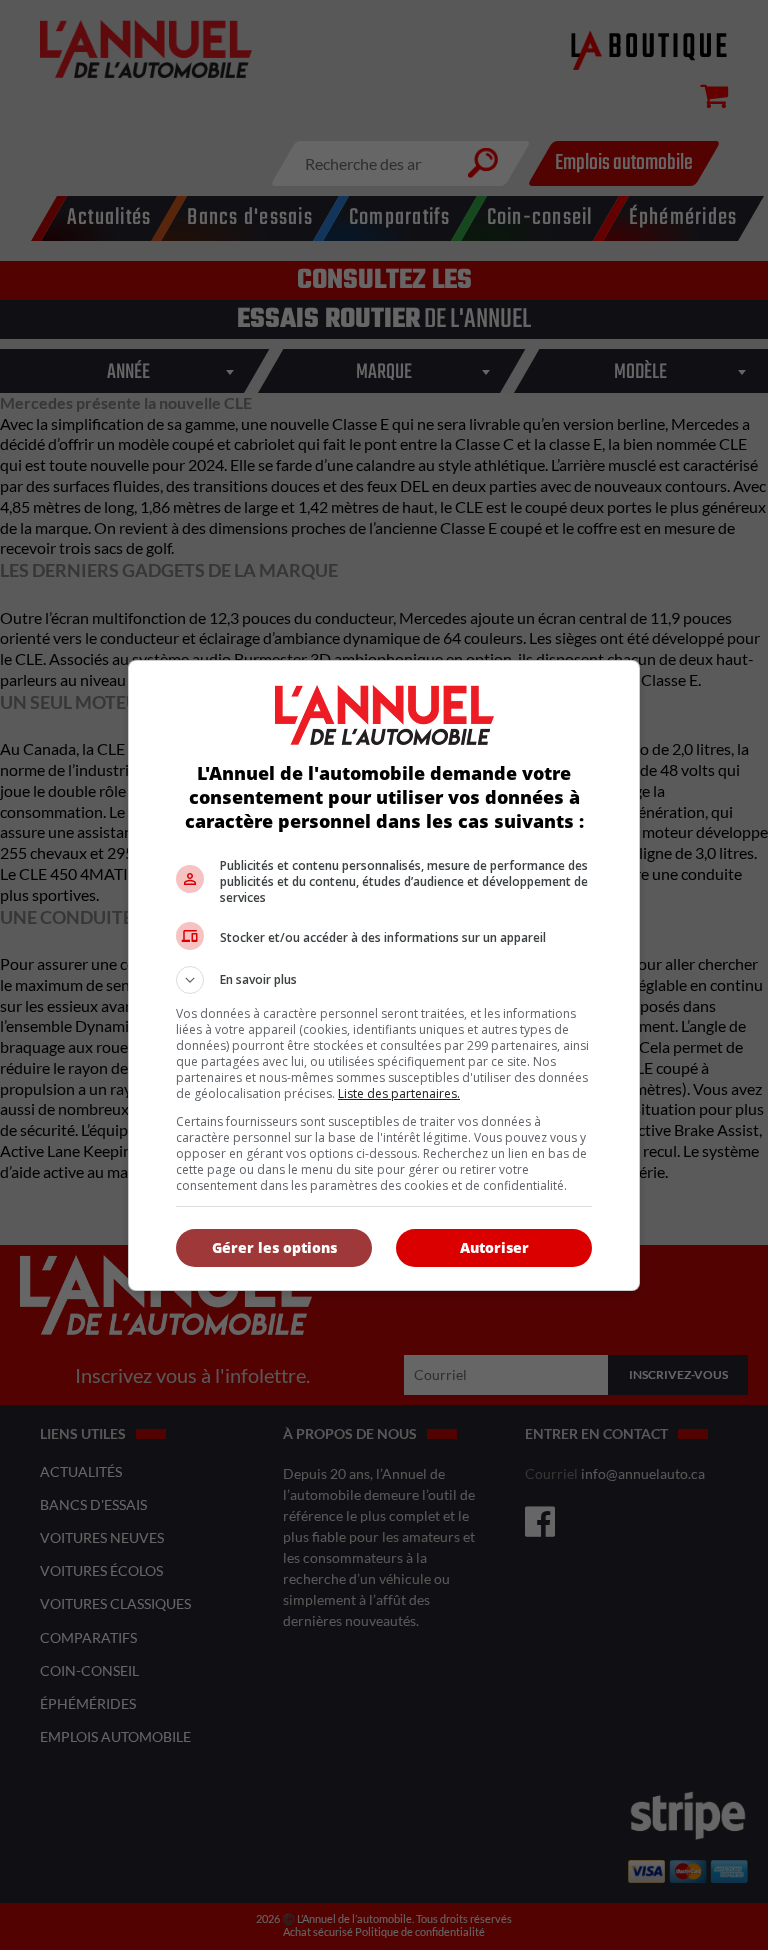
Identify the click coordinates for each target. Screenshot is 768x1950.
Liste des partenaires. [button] (399, 1093)
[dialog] (384, 975)
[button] (384, 980)
